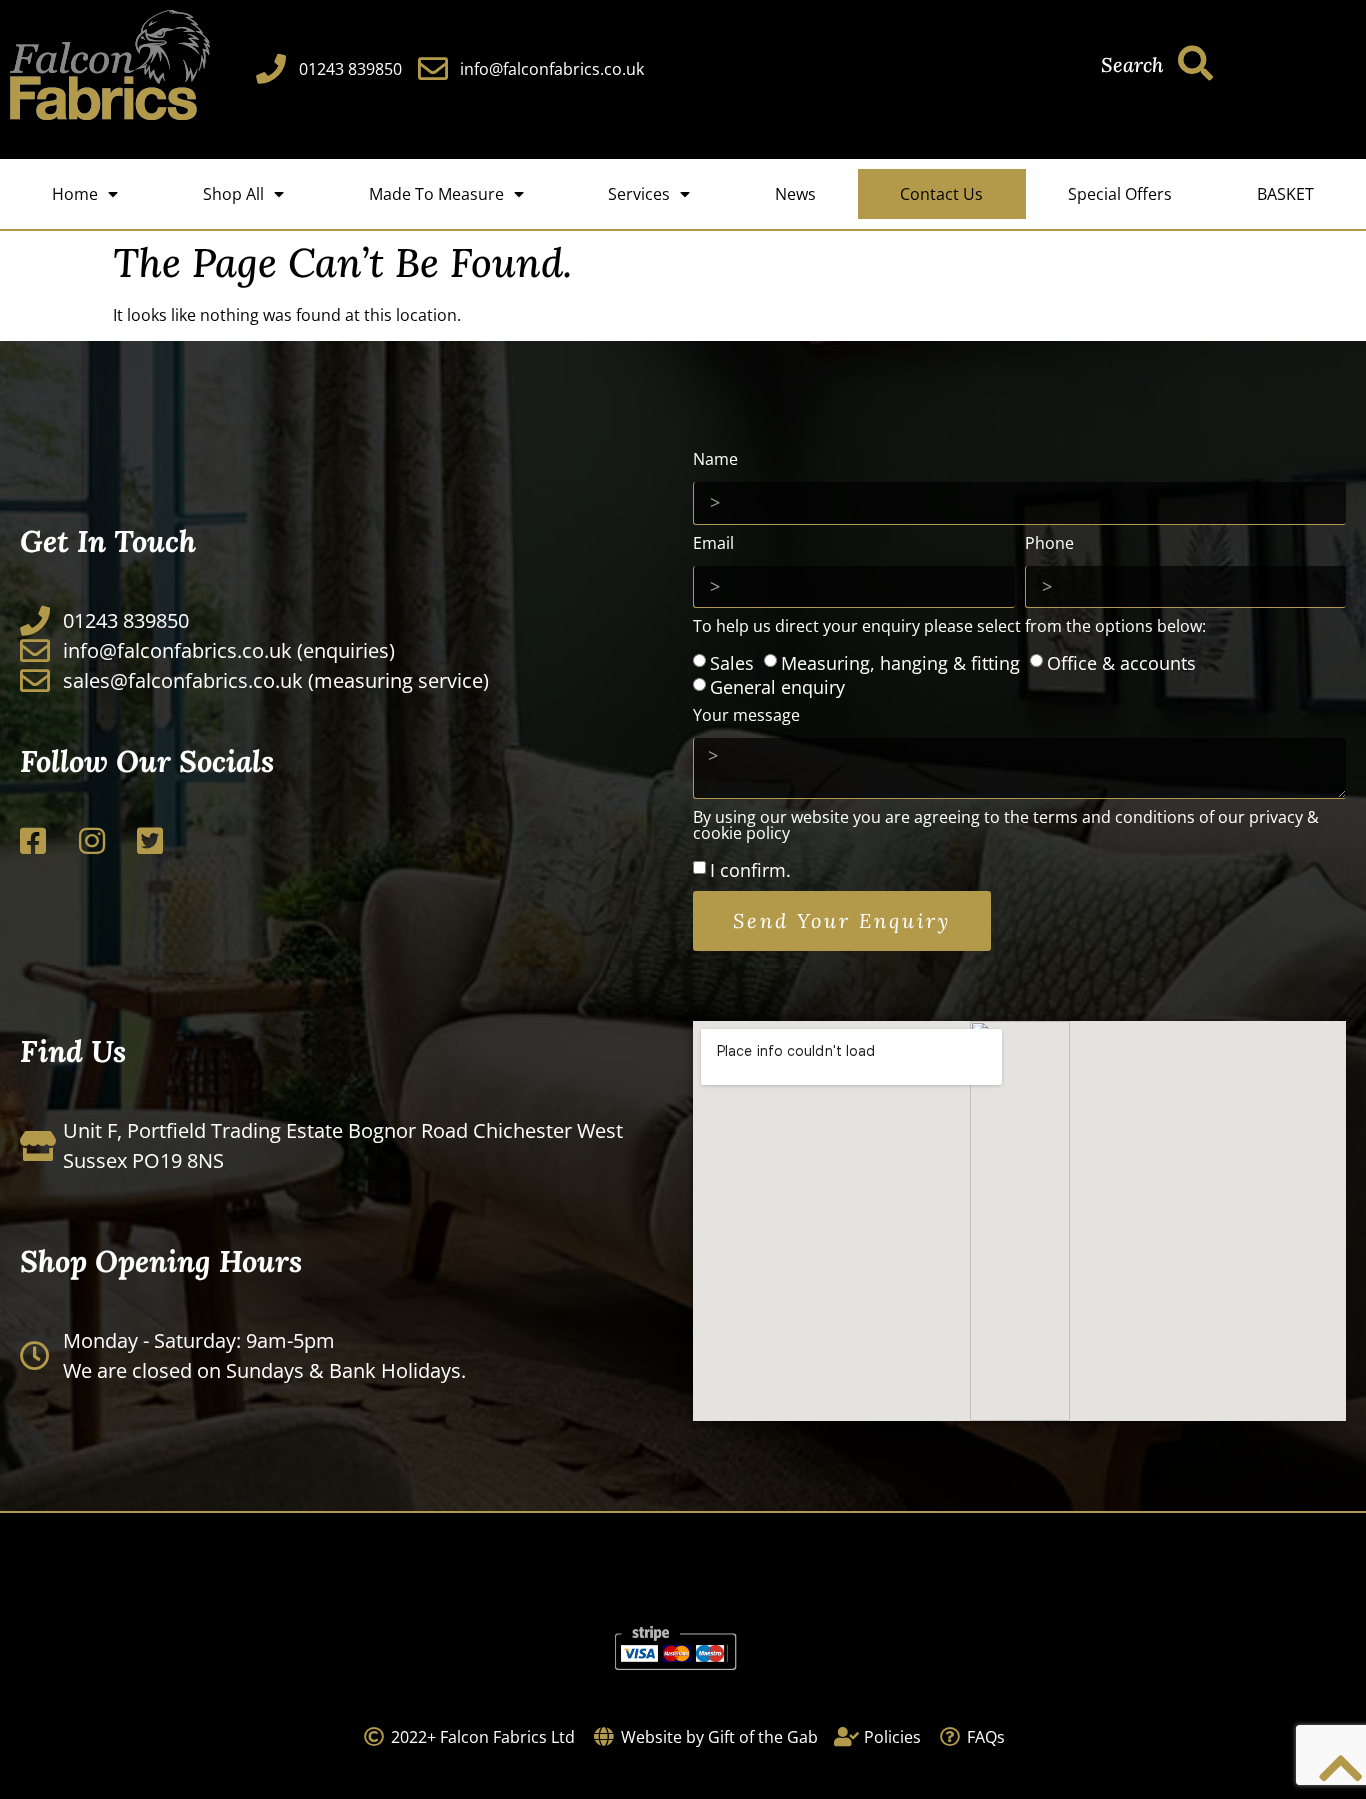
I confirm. (750, 870)
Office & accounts (1121, 662)
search (1132, 64)
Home (75, 194)
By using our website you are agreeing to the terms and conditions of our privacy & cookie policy (1006, 826)
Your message (746, 716)
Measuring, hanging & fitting (900, 662)
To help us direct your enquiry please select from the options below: (949, 627)
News (795, 194)
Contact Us (941, 194)
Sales (732, 662)
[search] (1195, 62)
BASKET (1285, 194)
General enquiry (777, 686)
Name (715, 460)
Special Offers (1120, 194)
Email (713, 544)
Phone (1049, 544)
